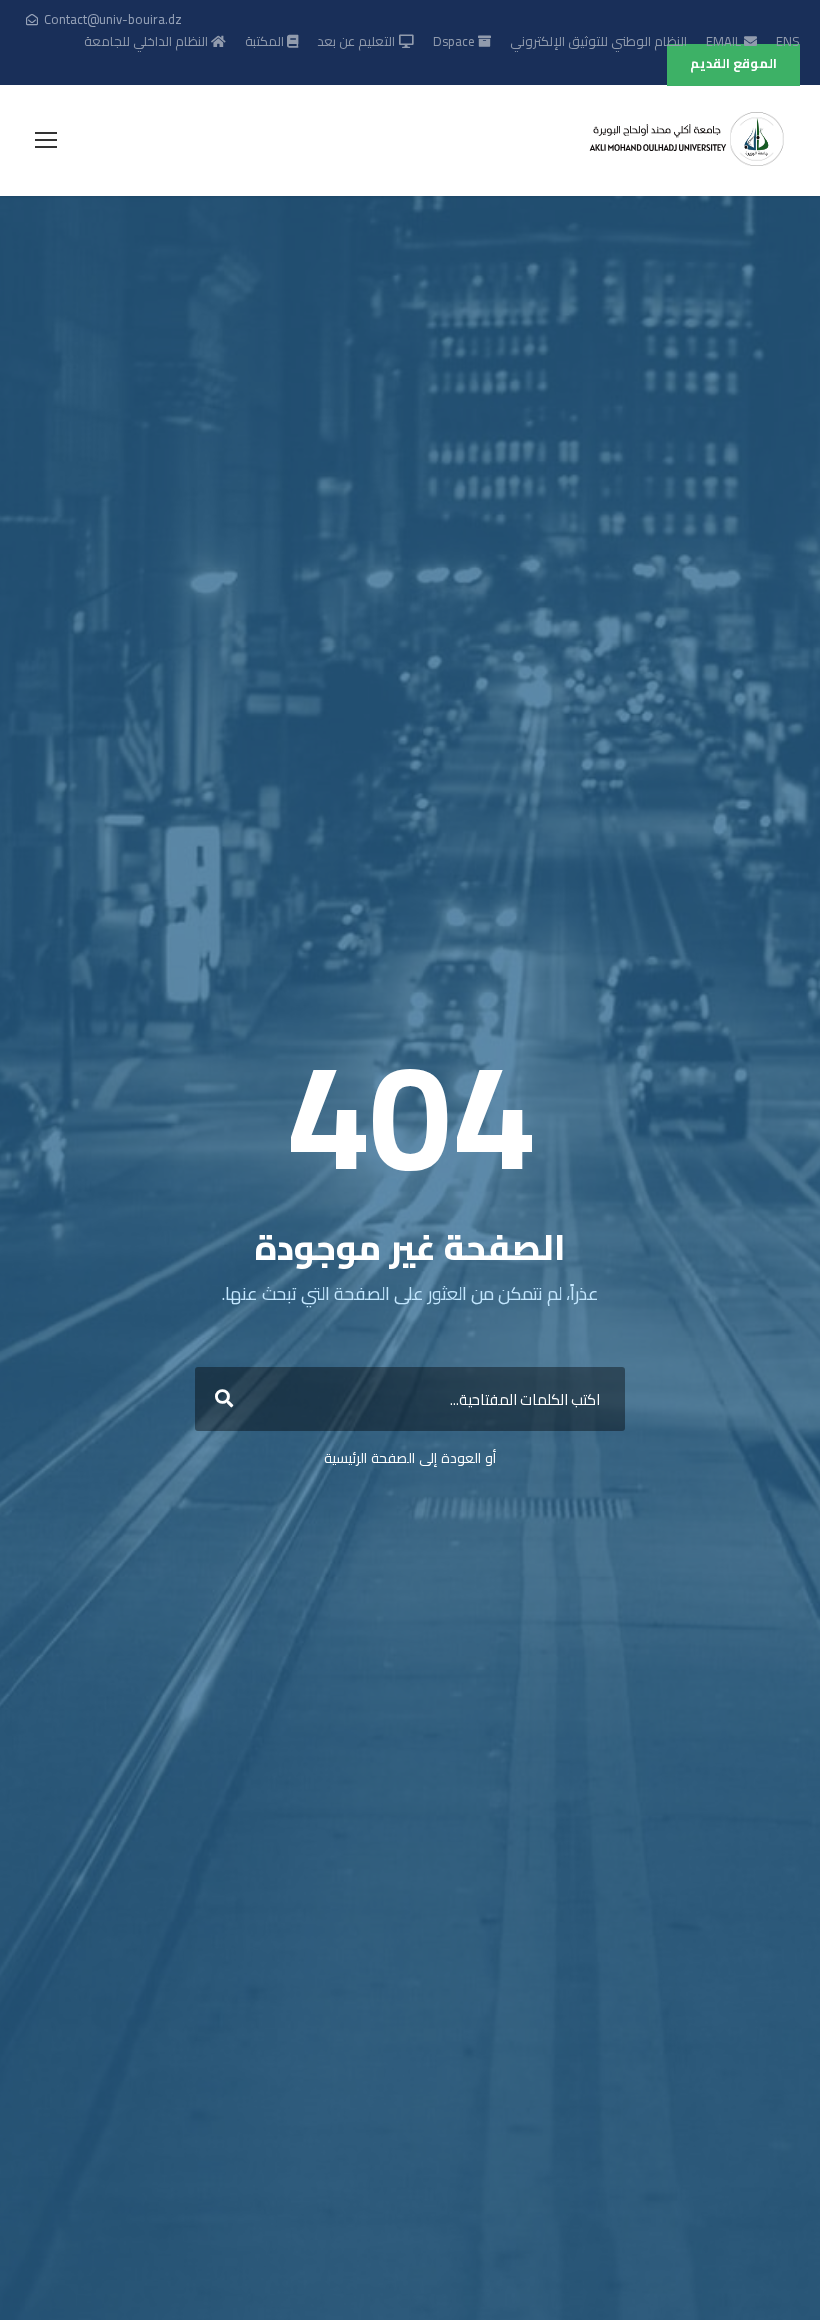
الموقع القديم (733, 63)
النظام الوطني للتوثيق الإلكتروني (598, 41)
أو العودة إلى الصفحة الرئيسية (410, 1458)
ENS (788, 41)
